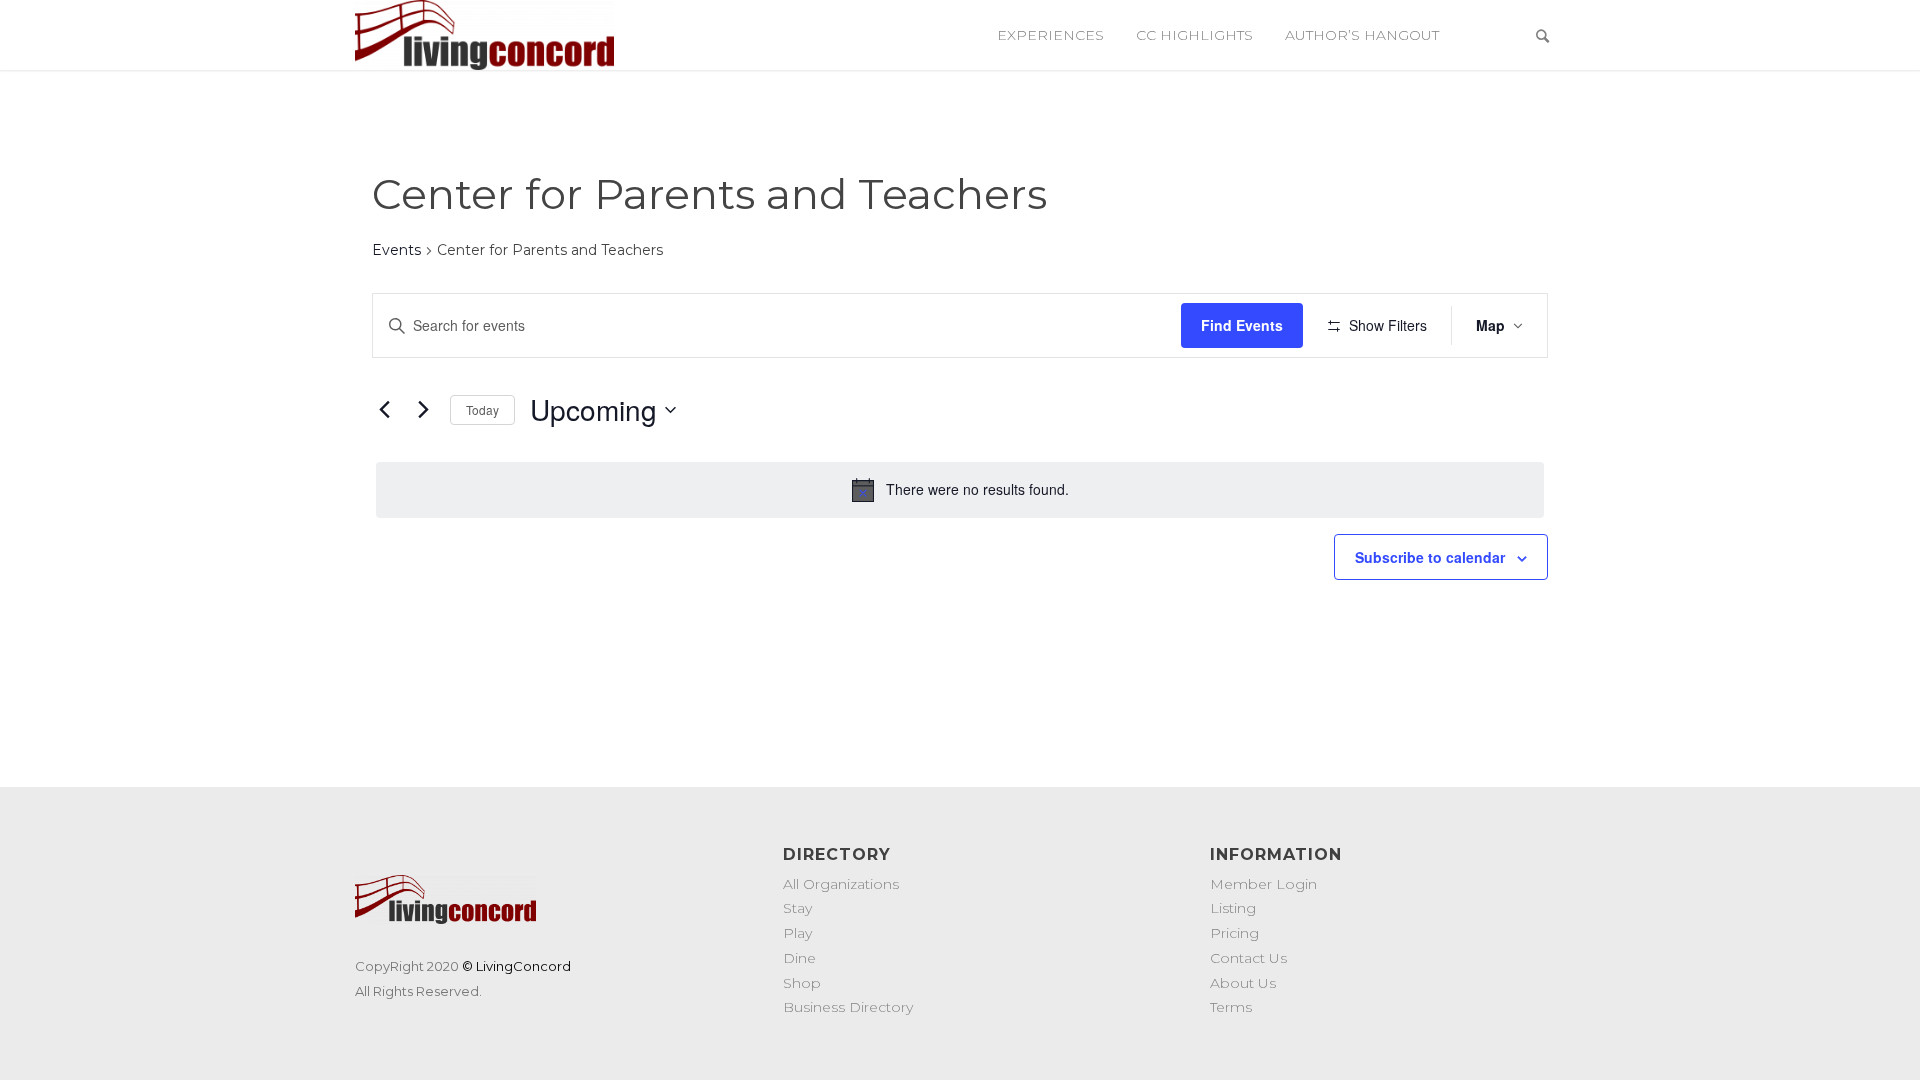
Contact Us (1248, 958)
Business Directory (848, 1007)
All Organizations (841, 884)
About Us (1243, 983)
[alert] (960, 490)
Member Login (1263, 884)
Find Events (1242, 325)
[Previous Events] (384, 410)
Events (396, 250)
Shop (802, 983)
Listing (1233, 908)
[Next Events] (423, 410)
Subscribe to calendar (1430, 557)
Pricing (1234, 933)
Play (797, 933)
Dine (799, 958)
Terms (1231, 1007)
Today (482, 409)
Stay (797, 908)
